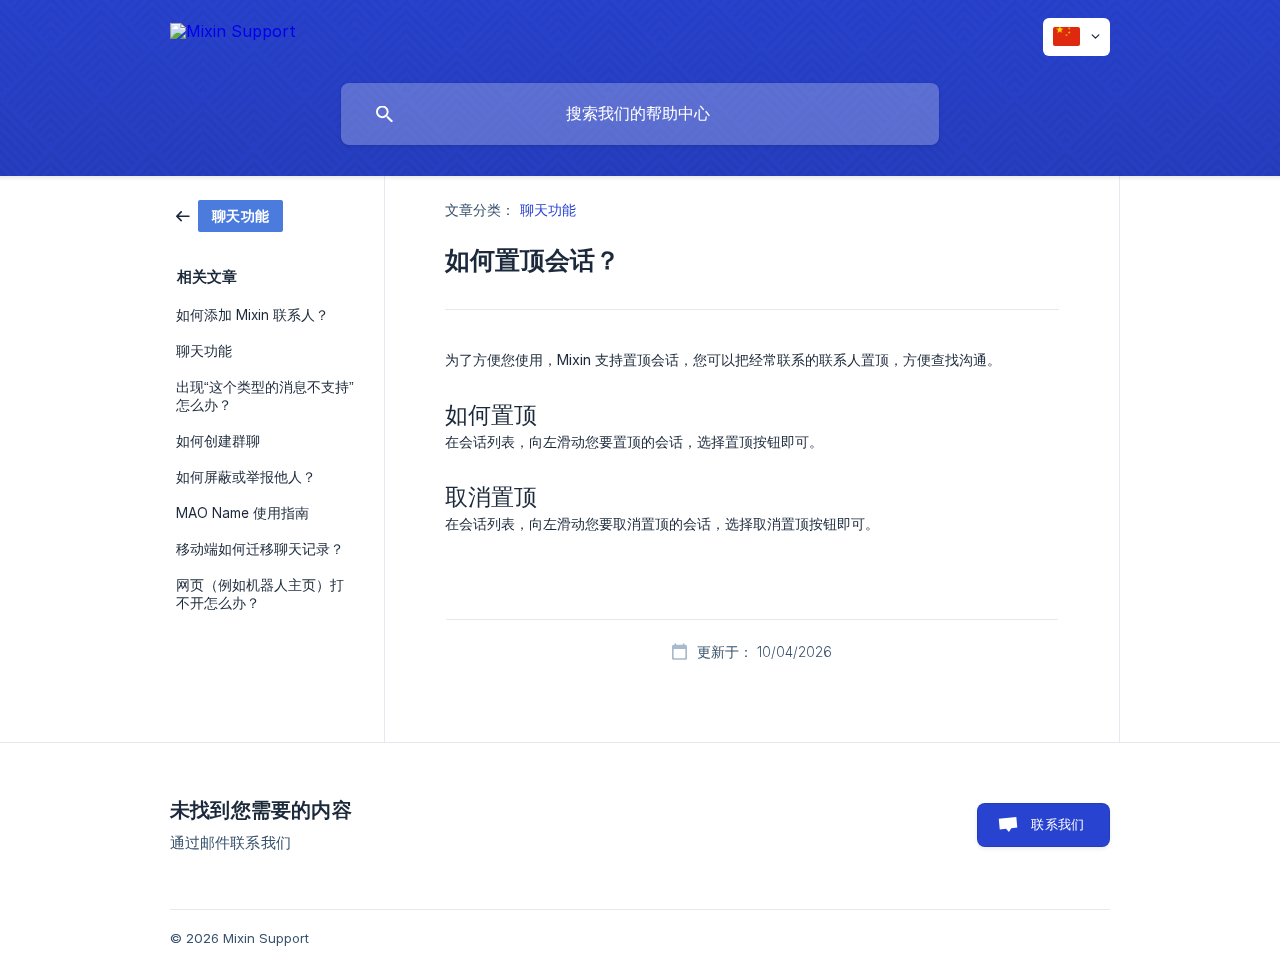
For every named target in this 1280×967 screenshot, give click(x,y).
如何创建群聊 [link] (218, 441)
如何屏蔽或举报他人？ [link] (246, 477)
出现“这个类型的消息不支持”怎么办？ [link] (265, 396)
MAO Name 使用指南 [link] (242, 513)
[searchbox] (640, 114)
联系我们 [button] (1057, 824)
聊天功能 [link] (204, 351)
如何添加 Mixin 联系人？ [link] (252, 315)
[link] (229, 214)
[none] (233, 32)
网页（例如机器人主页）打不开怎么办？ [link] (260, 594)
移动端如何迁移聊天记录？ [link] (260, 549)
